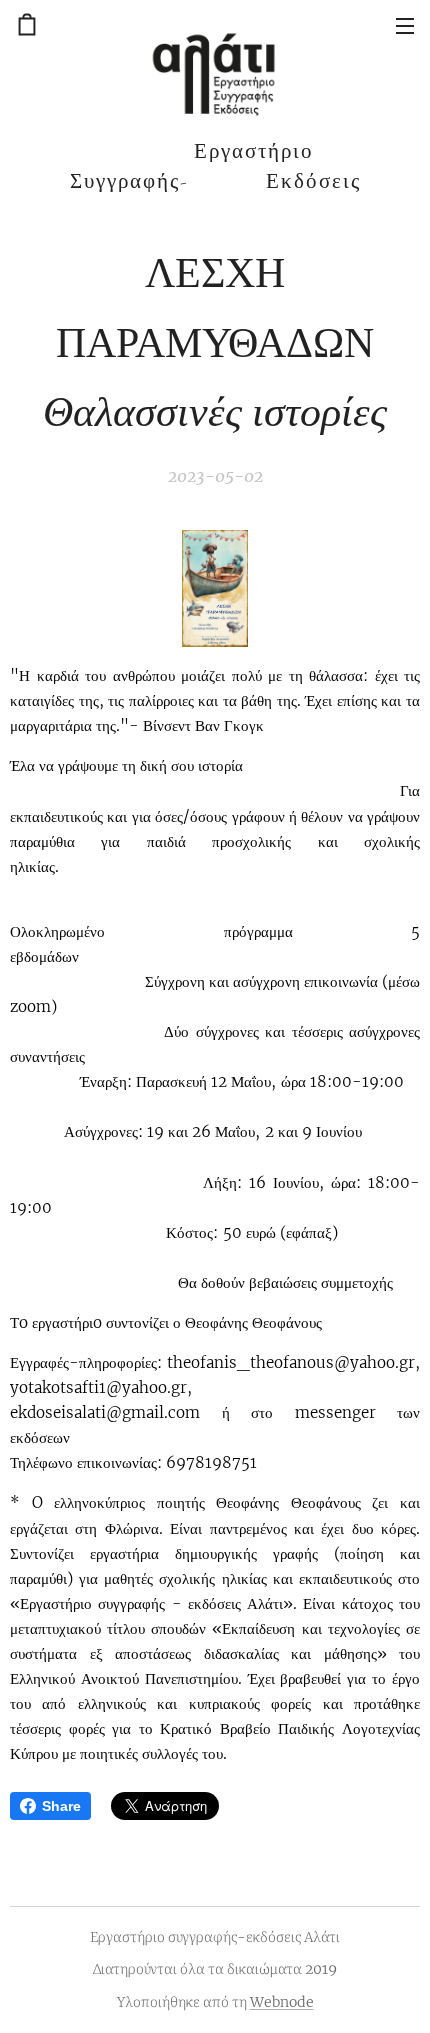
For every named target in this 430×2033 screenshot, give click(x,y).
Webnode (282, 2002)
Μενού (405, 25)
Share (61, 1806)
